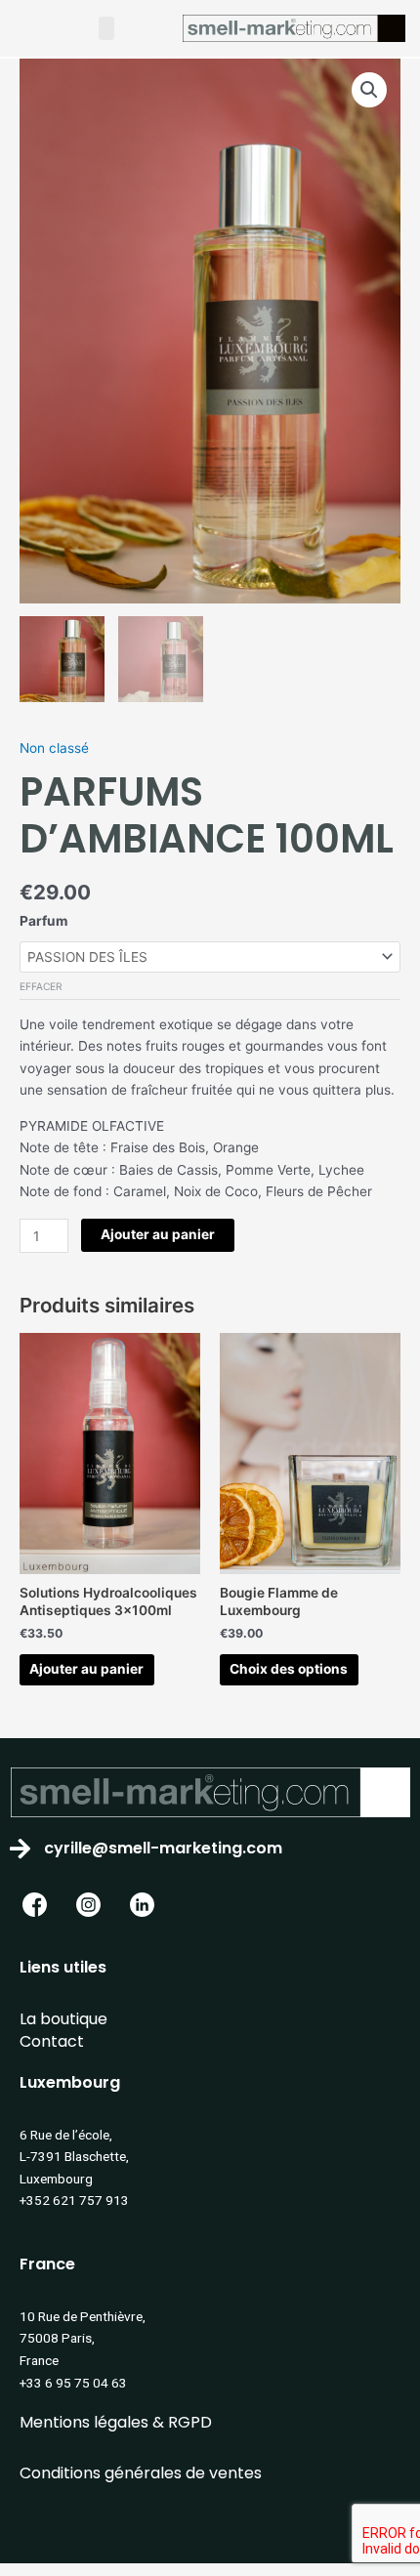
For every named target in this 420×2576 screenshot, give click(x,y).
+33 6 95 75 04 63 (73, 2383)
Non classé (54, 748)
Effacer (41, 986)
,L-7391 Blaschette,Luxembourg (74, 2157)
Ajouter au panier (158, 1234)
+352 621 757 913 (74, 2200)
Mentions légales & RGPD (116, 2422)
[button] (106, 28)
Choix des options (289, 1669)
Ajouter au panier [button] (86, 1669)
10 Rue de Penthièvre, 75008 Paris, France (83, 2338)
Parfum (43, 921)
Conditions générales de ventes (141, 2473)
